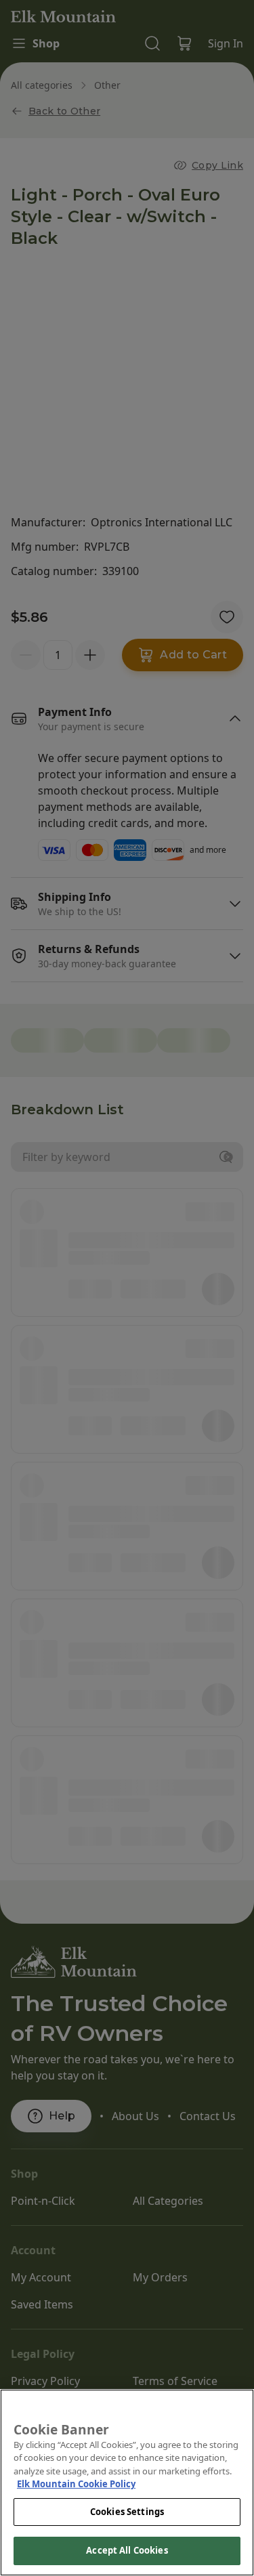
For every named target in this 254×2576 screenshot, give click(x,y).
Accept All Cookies (127, 2550)
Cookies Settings (127, 2512)
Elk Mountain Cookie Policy (76, 2484)
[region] (127, 2483)
